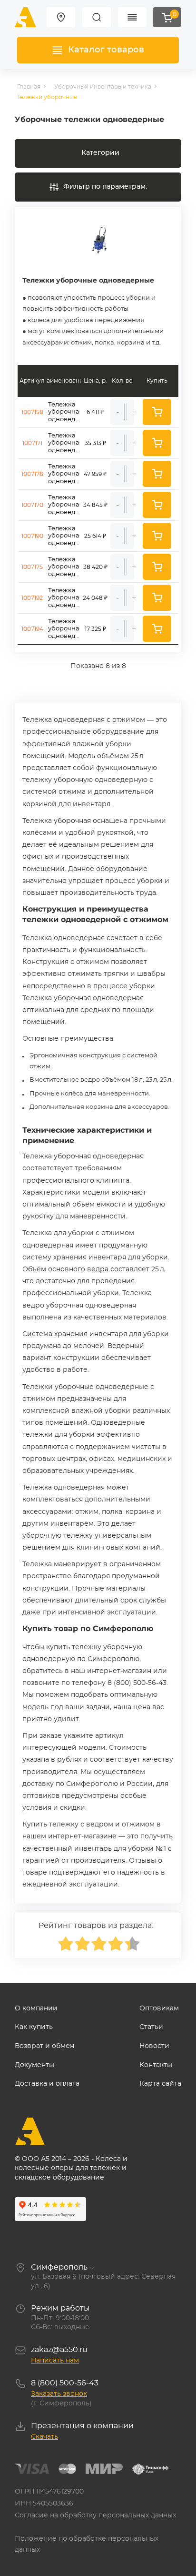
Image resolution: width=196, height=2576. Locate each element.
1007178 (32, 474)
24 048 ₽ (95, 598)
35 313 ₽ (95, 443)
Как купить (34, 2027)
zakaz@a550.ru (59, 2350)
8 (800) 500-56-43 (65, 2383)
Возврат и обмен (44, 2046)
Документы (34, 2065)
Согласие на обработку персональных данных (95, 2515)
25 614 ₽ (95, 536)
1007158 (32, 412)
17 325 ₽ (95, 629)
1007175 (32, 567)
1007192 (32, 598)
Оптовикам (159, 2008)
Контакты (156, 2065)
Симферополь (59, 2267)
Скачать (44, 2437)
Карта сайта (160, 2084)
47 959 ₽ (95, 474)
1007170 (32, 505)
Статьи (151, 2027)
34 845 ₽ (95, 505)
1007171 (32, 443)
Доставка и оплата (47, 2084)
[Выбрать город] (61, 17)
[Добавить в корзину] (157, 412)
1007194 (32, 629)
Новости (154, 2046)
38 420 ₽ (95, 567)
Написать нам (55, 2361)
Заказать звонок (59, 2394)
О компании (36, 2008)
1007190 (32, 536)
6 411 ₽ (95, 412)
